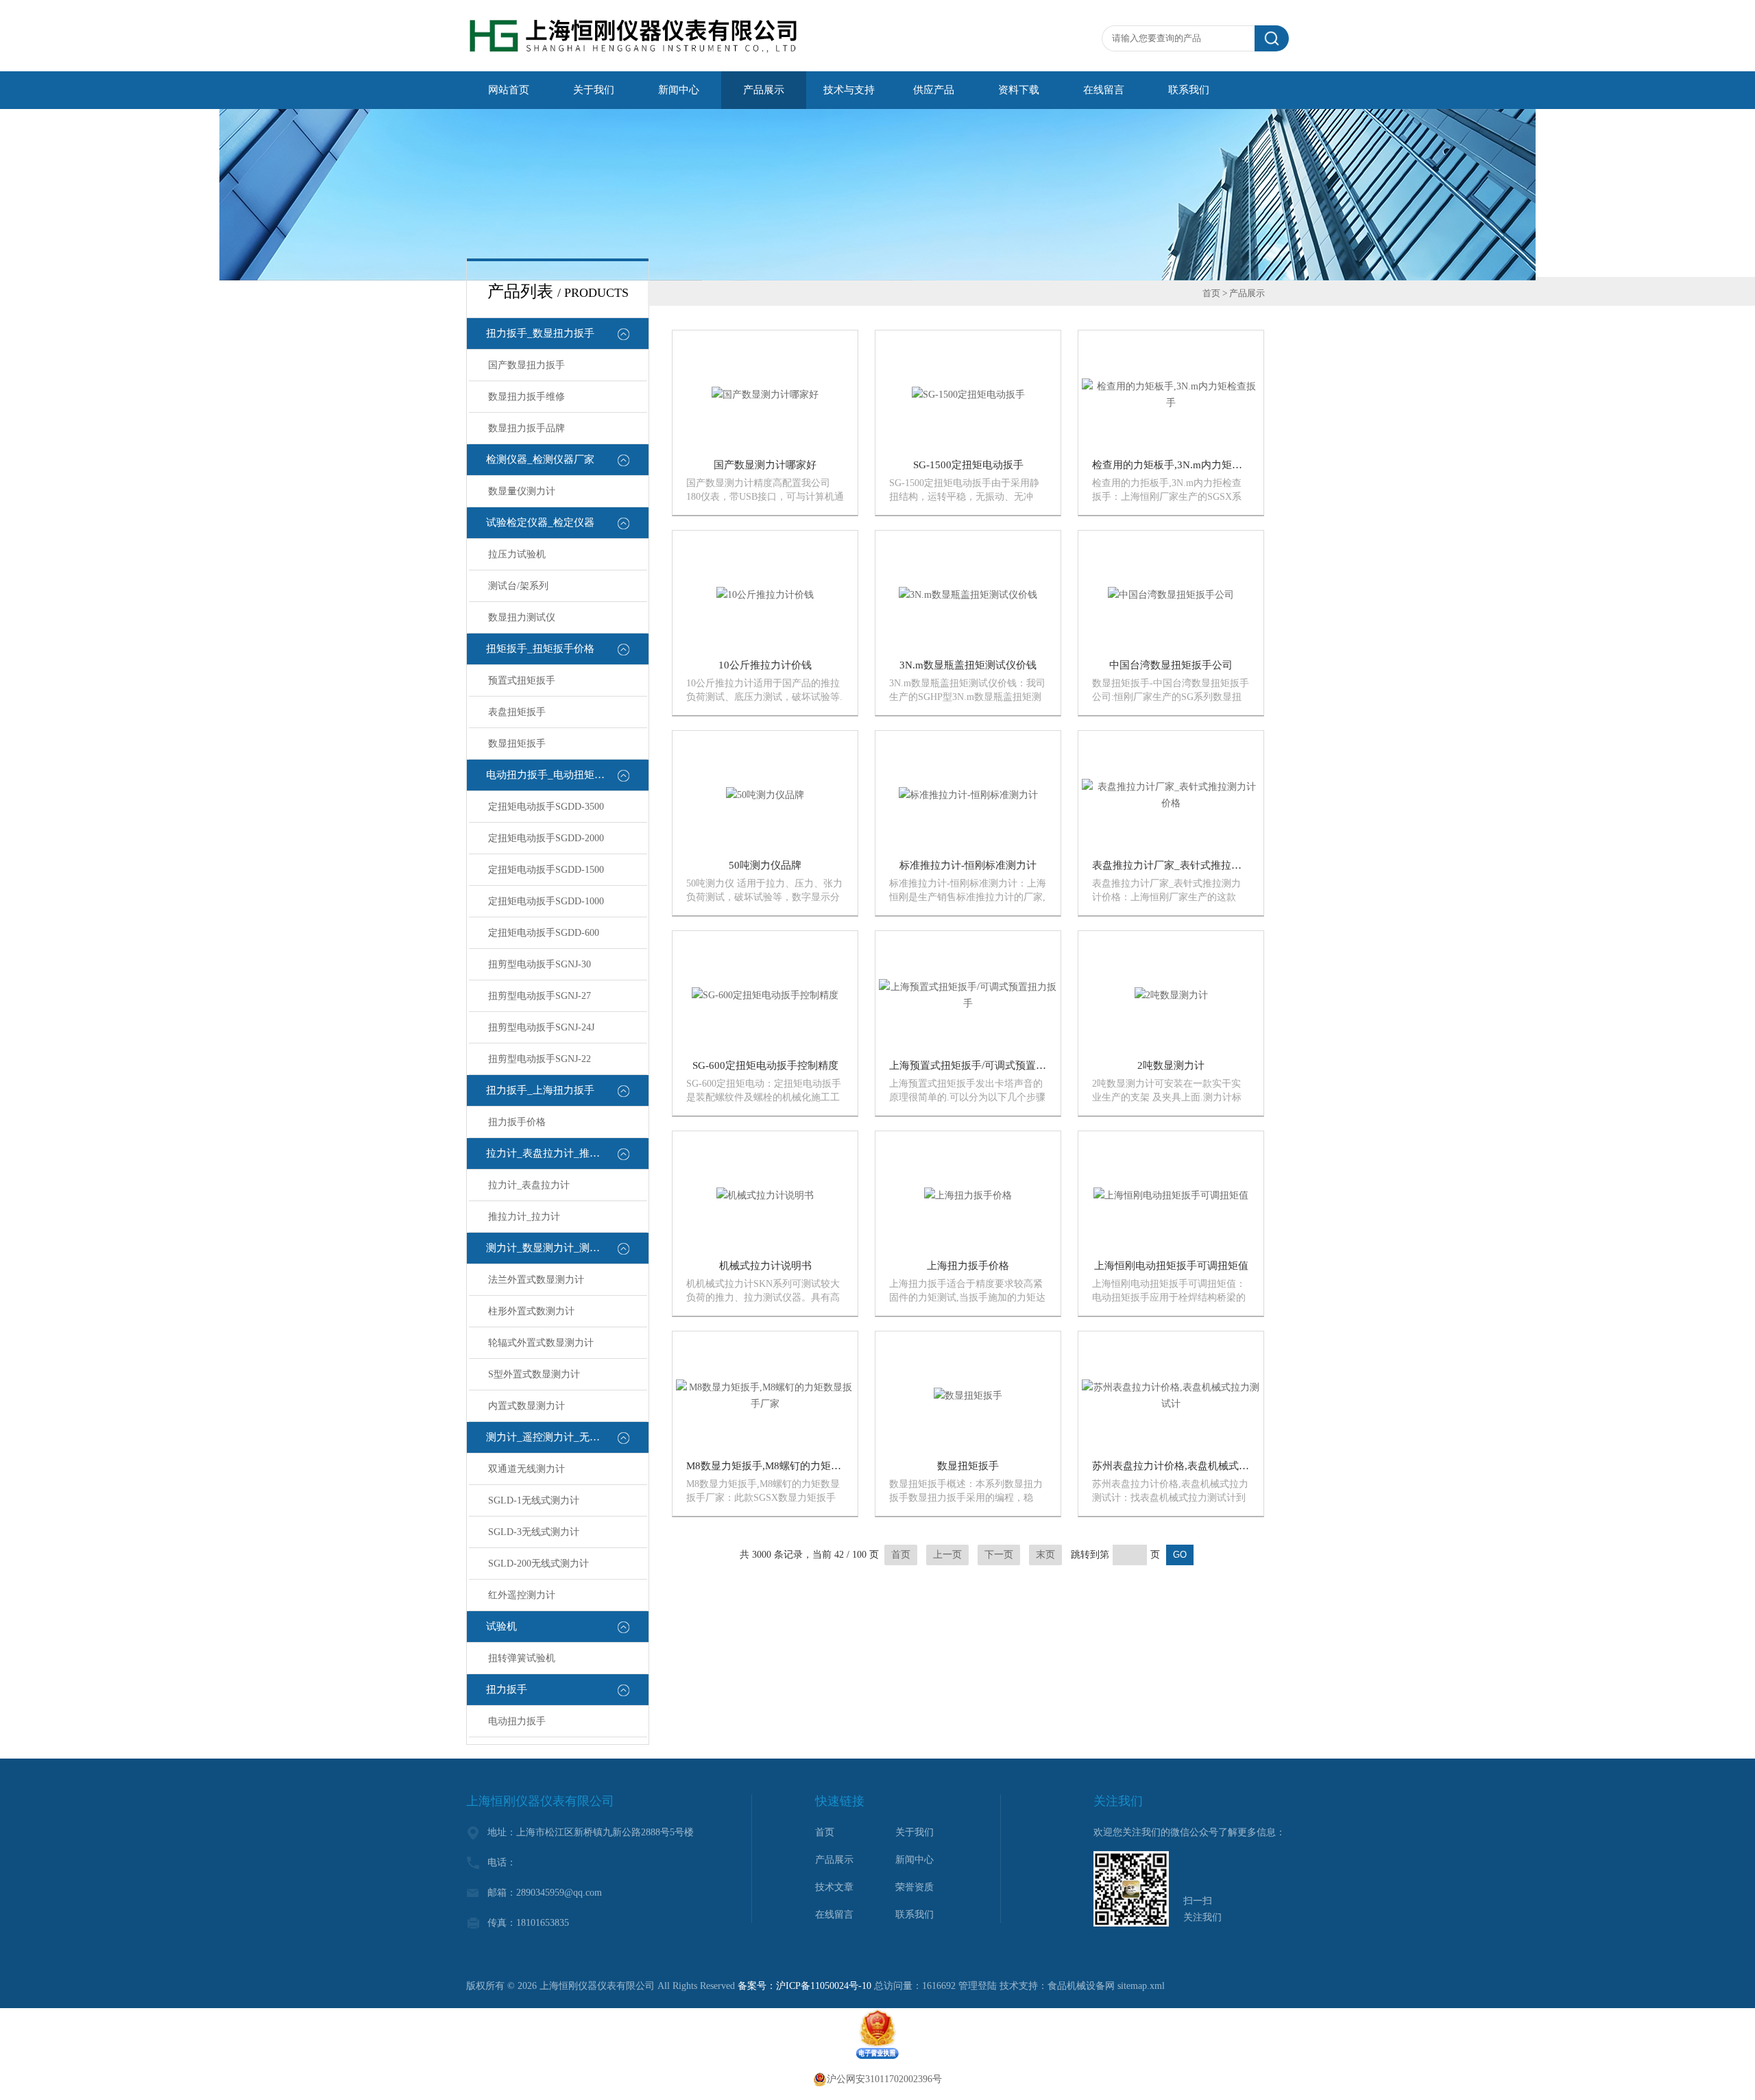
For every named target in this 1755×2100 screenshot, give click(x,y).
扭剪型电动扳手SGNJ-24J (541, 1027)
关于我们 (594, 90)
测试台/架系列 (518, 586)
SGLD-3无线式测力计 (534, 1532)
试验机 (501, 1626)
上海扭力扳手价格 (968, 1266)
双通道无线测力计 (526, 1469)
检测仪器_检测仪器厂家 (540, 459)
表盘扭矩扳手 (517, 712)
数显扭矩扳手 (517, 744)
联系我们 (1189, 90)
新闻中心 (679, 90)
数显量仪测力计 (522, 491)
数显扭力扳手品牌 (526, 428)
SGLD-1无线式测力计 (534, 1500)
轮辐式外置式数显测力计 (541, 1343)
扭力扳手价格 (517, 1122)
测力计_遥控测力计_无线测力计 (558, 1437)
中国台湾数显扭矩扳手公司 (1171, 665)
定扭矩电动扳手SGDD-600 (544, 933)
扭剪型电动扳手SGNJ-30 (540, 964)
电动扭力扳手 (517, 1721)
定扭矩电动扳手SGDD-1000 (546, 901)
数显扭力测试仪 (522, 617)
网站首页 (509, 90)
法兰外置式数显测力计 (536, 1280)
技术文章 (834, 1887)
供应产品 (934, 90)
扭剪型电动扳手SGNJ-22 (540, 1059)
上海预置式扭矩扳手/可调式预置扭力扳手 (983, 1065)
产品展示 (764, 90)
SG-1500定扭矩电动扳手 (968, 465)
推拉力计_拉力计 (524, 1217)
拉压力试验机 (517, 554)
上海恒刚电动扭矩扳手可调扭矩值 (1171, 1266)
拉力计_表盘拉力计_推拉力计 (553, 1153)
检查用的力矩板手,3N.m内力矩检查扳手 (1183, 465)
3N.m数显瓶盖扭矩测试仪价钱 (968, 665)
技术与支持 (849, 90)
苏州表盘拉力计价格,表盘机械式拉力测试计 (1191, 1466)
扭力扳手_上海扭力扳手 (540, 1090)
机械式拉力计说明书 (765, 1266)
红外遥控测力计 (522, 1595)
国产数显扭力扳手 (526, 365)
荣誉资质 (915, 1887)
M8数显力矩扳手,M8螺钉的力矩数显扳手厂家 (789, 1466)
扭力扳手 (507, 1689)
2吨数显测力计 (1171, 1065)
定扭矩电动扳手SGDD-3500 (546, 807)
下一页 (999, 1555)
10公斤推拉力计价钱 (765, 665)
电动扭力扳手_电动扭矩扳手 (550, 775)
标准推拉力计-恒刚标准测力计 (968, 865)
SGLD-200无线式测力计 (538, 1564)
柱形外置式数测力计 (531, 1311)
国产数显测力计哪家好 (765, 465)
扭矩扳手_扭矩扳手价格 (540, 649)
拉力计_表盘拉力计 (529, 1185)
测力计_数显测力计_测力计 (548, 1248)
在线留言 (1104, 90)
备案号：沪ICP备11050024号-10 (804, 1986)
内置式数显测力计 (526, 1406)
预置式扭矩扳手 (522, 680)
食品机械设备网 (1081, 1986)
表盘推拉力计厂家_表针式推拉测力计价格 (1187, 865)
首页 (1211, 293)
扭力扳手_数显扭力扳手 (540, 333)
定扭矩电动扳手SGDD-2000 (546, 838)
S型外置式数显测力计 (534, 1374)
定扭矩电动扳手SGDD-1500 (546, 870)
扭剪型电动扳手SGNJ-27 (540, 996)
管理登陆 (978, 1986)
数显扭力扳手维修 (526, 397)
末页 (1045, 1555)
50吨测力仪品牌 (765, 865)
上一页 (947, 1555)
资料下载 (1019, 90)
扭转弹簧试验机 (522, 1658)
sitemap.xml (1141, 1986)
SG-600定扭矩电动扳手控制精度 (765, 1065)
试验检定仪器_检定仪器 (540, 522)
